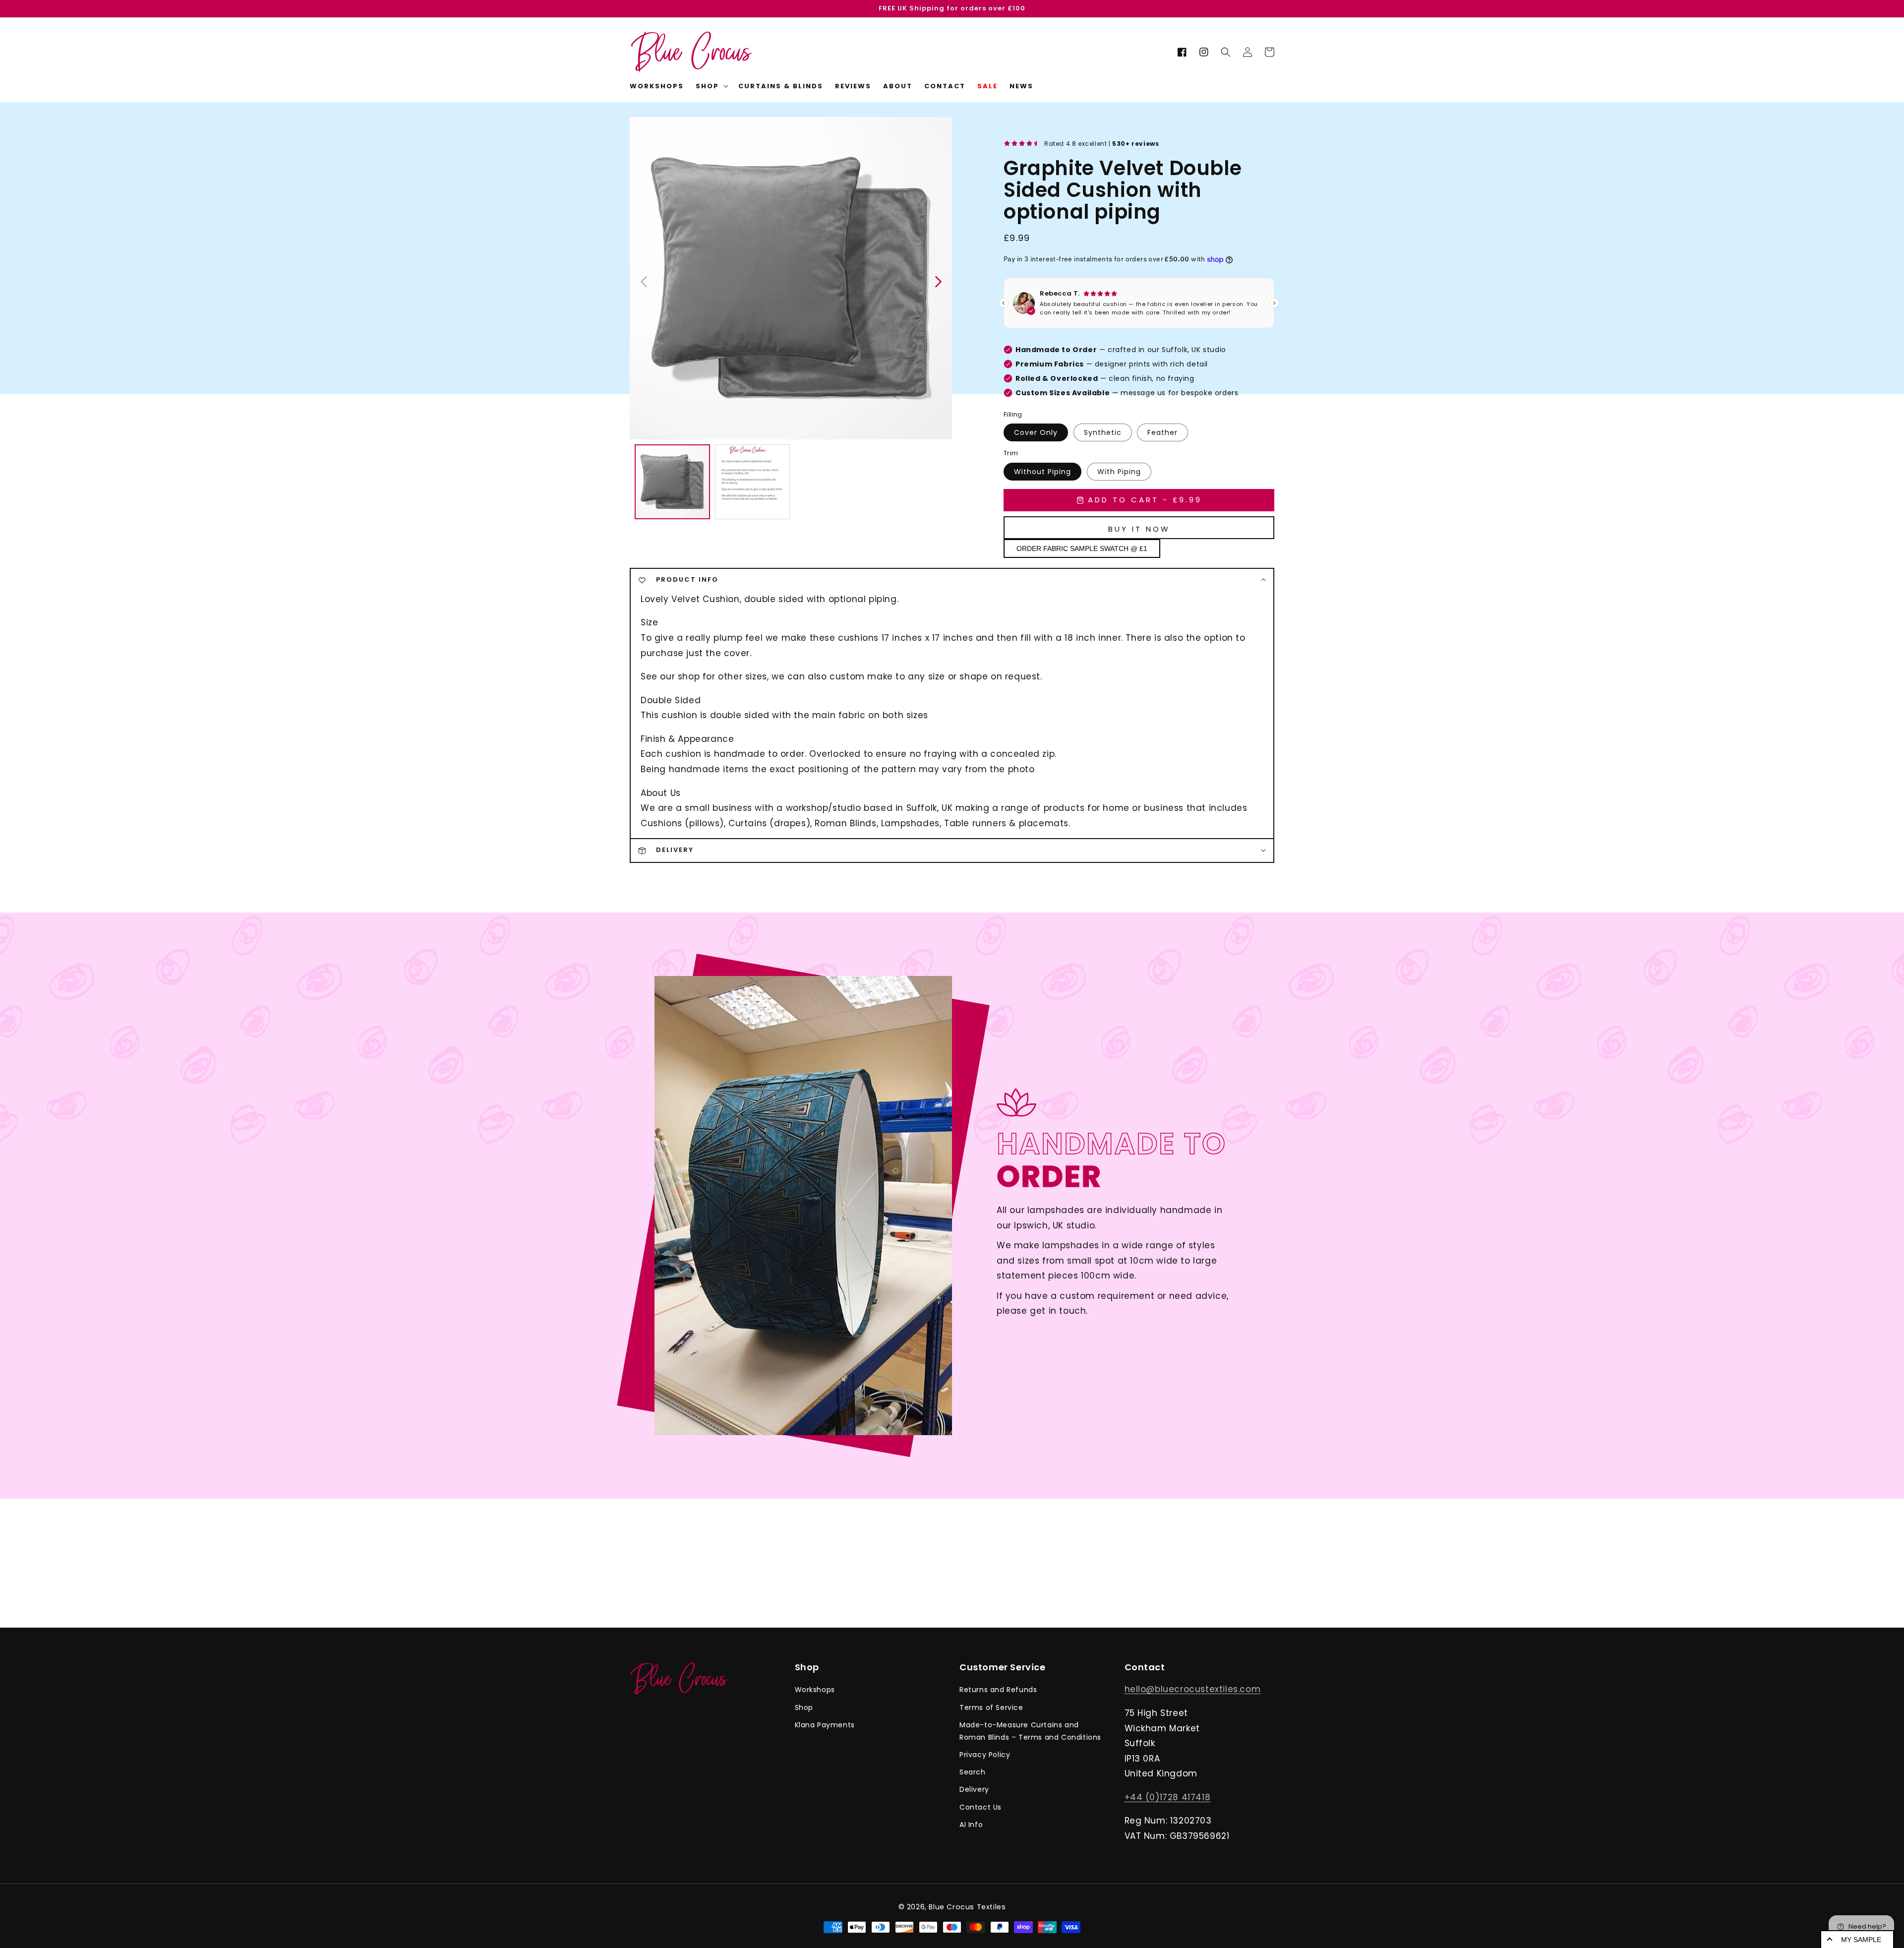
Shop (804, 1707)
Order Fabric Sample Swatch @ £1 (1082, 548)
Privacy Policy (985, 1755)
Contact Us (981, 1807)
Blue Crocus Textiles (967, 1907)
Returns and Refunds (998, 1690)
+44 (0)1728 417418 (1168, 1797)
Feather (1162, 432)
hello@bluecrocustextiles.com (1193, 1689)
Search (973, 1772)
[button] (1226, 52)
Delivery (974, 1789)
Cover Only (1036, 432)
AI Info (971, 1825)
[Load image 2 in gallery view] (753, 482)
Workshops (815, 1690)
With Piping (1119, 472)
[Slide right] (938, 281)
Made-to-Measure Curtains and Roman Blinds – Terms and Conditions (1030, 1731)
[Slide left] (645, 281)
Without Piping (1042, 472)
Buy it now (1139, 529)
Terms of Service (991, 1707)
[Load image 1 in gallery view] (672, 482)
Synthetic (1103, 432)
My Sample (1861, 1940)
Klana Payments (825, 1725)
